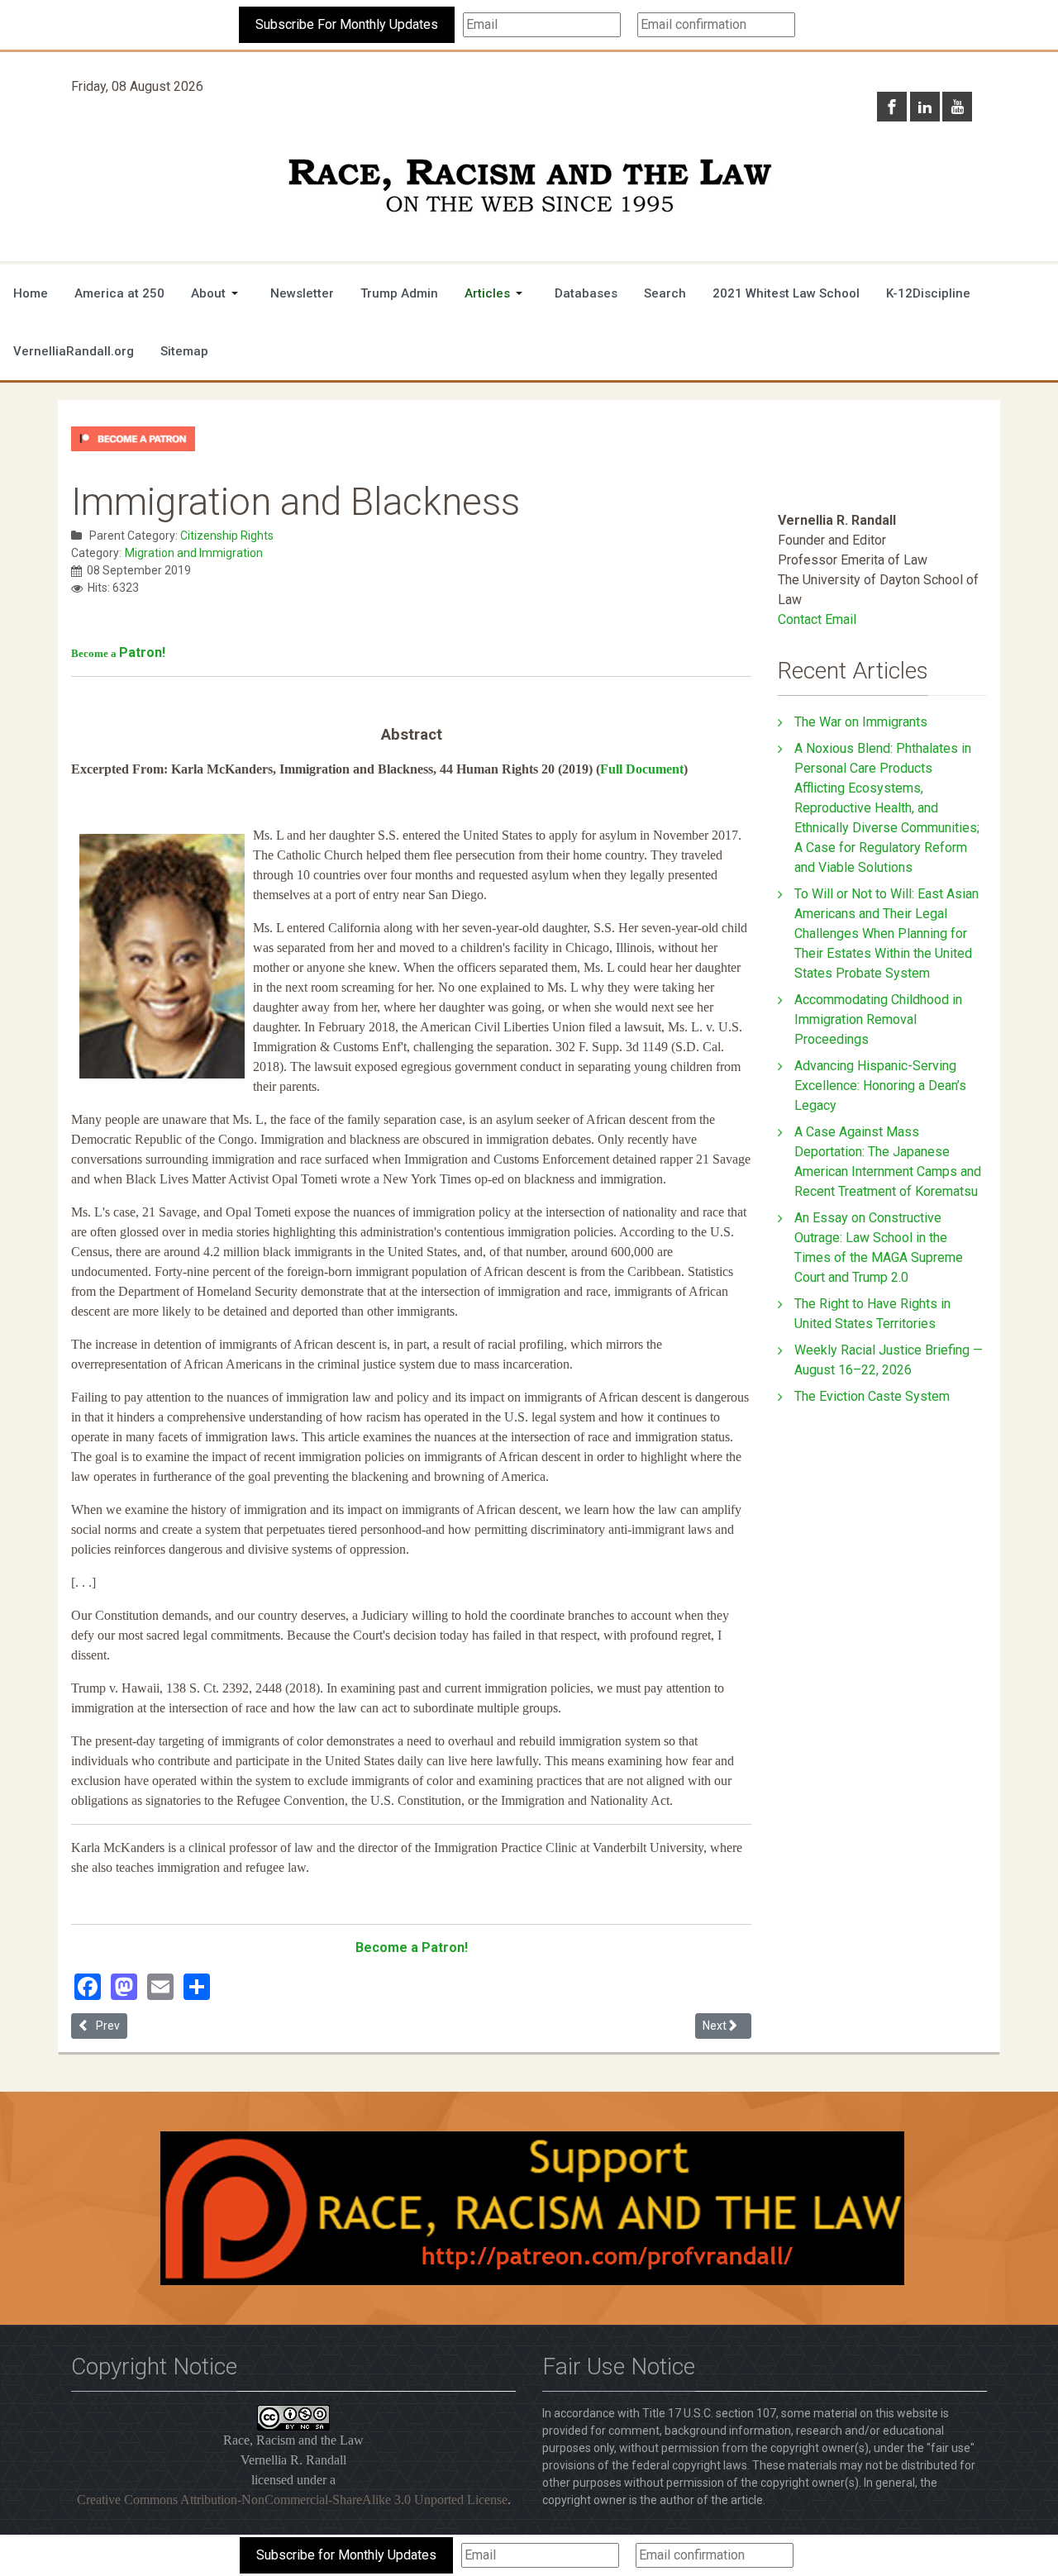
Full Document (642, 769)
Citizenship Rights (227, 536)
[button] (217, 293)
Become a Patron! (412, 1947)
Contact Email (817, 619)
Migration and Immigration (194, 553)
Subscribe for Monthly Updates (346, 2555)
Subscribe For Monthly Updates (347, 24)
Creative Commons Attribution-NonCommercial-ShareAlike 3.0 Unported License (292, 2500)
